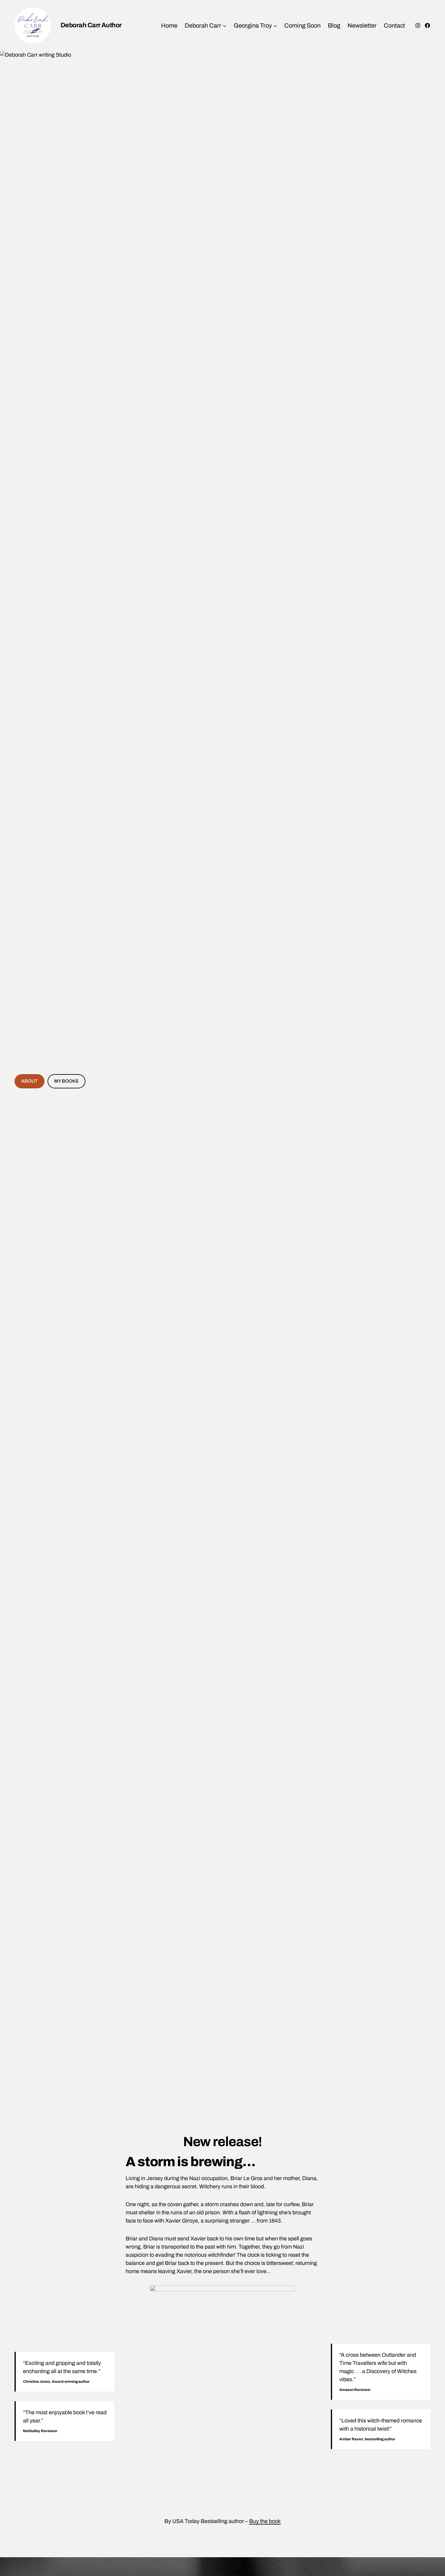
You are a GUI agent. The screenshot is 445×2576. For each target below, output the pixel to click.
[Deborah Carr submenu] (225, 25)
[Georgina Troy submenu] (275, 25)
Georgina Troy (253, 25)
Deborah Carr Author (91, 25)
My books (66, 1081)
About (29, 1081)
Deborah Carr (203, 25)
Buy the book (265, 2521)
